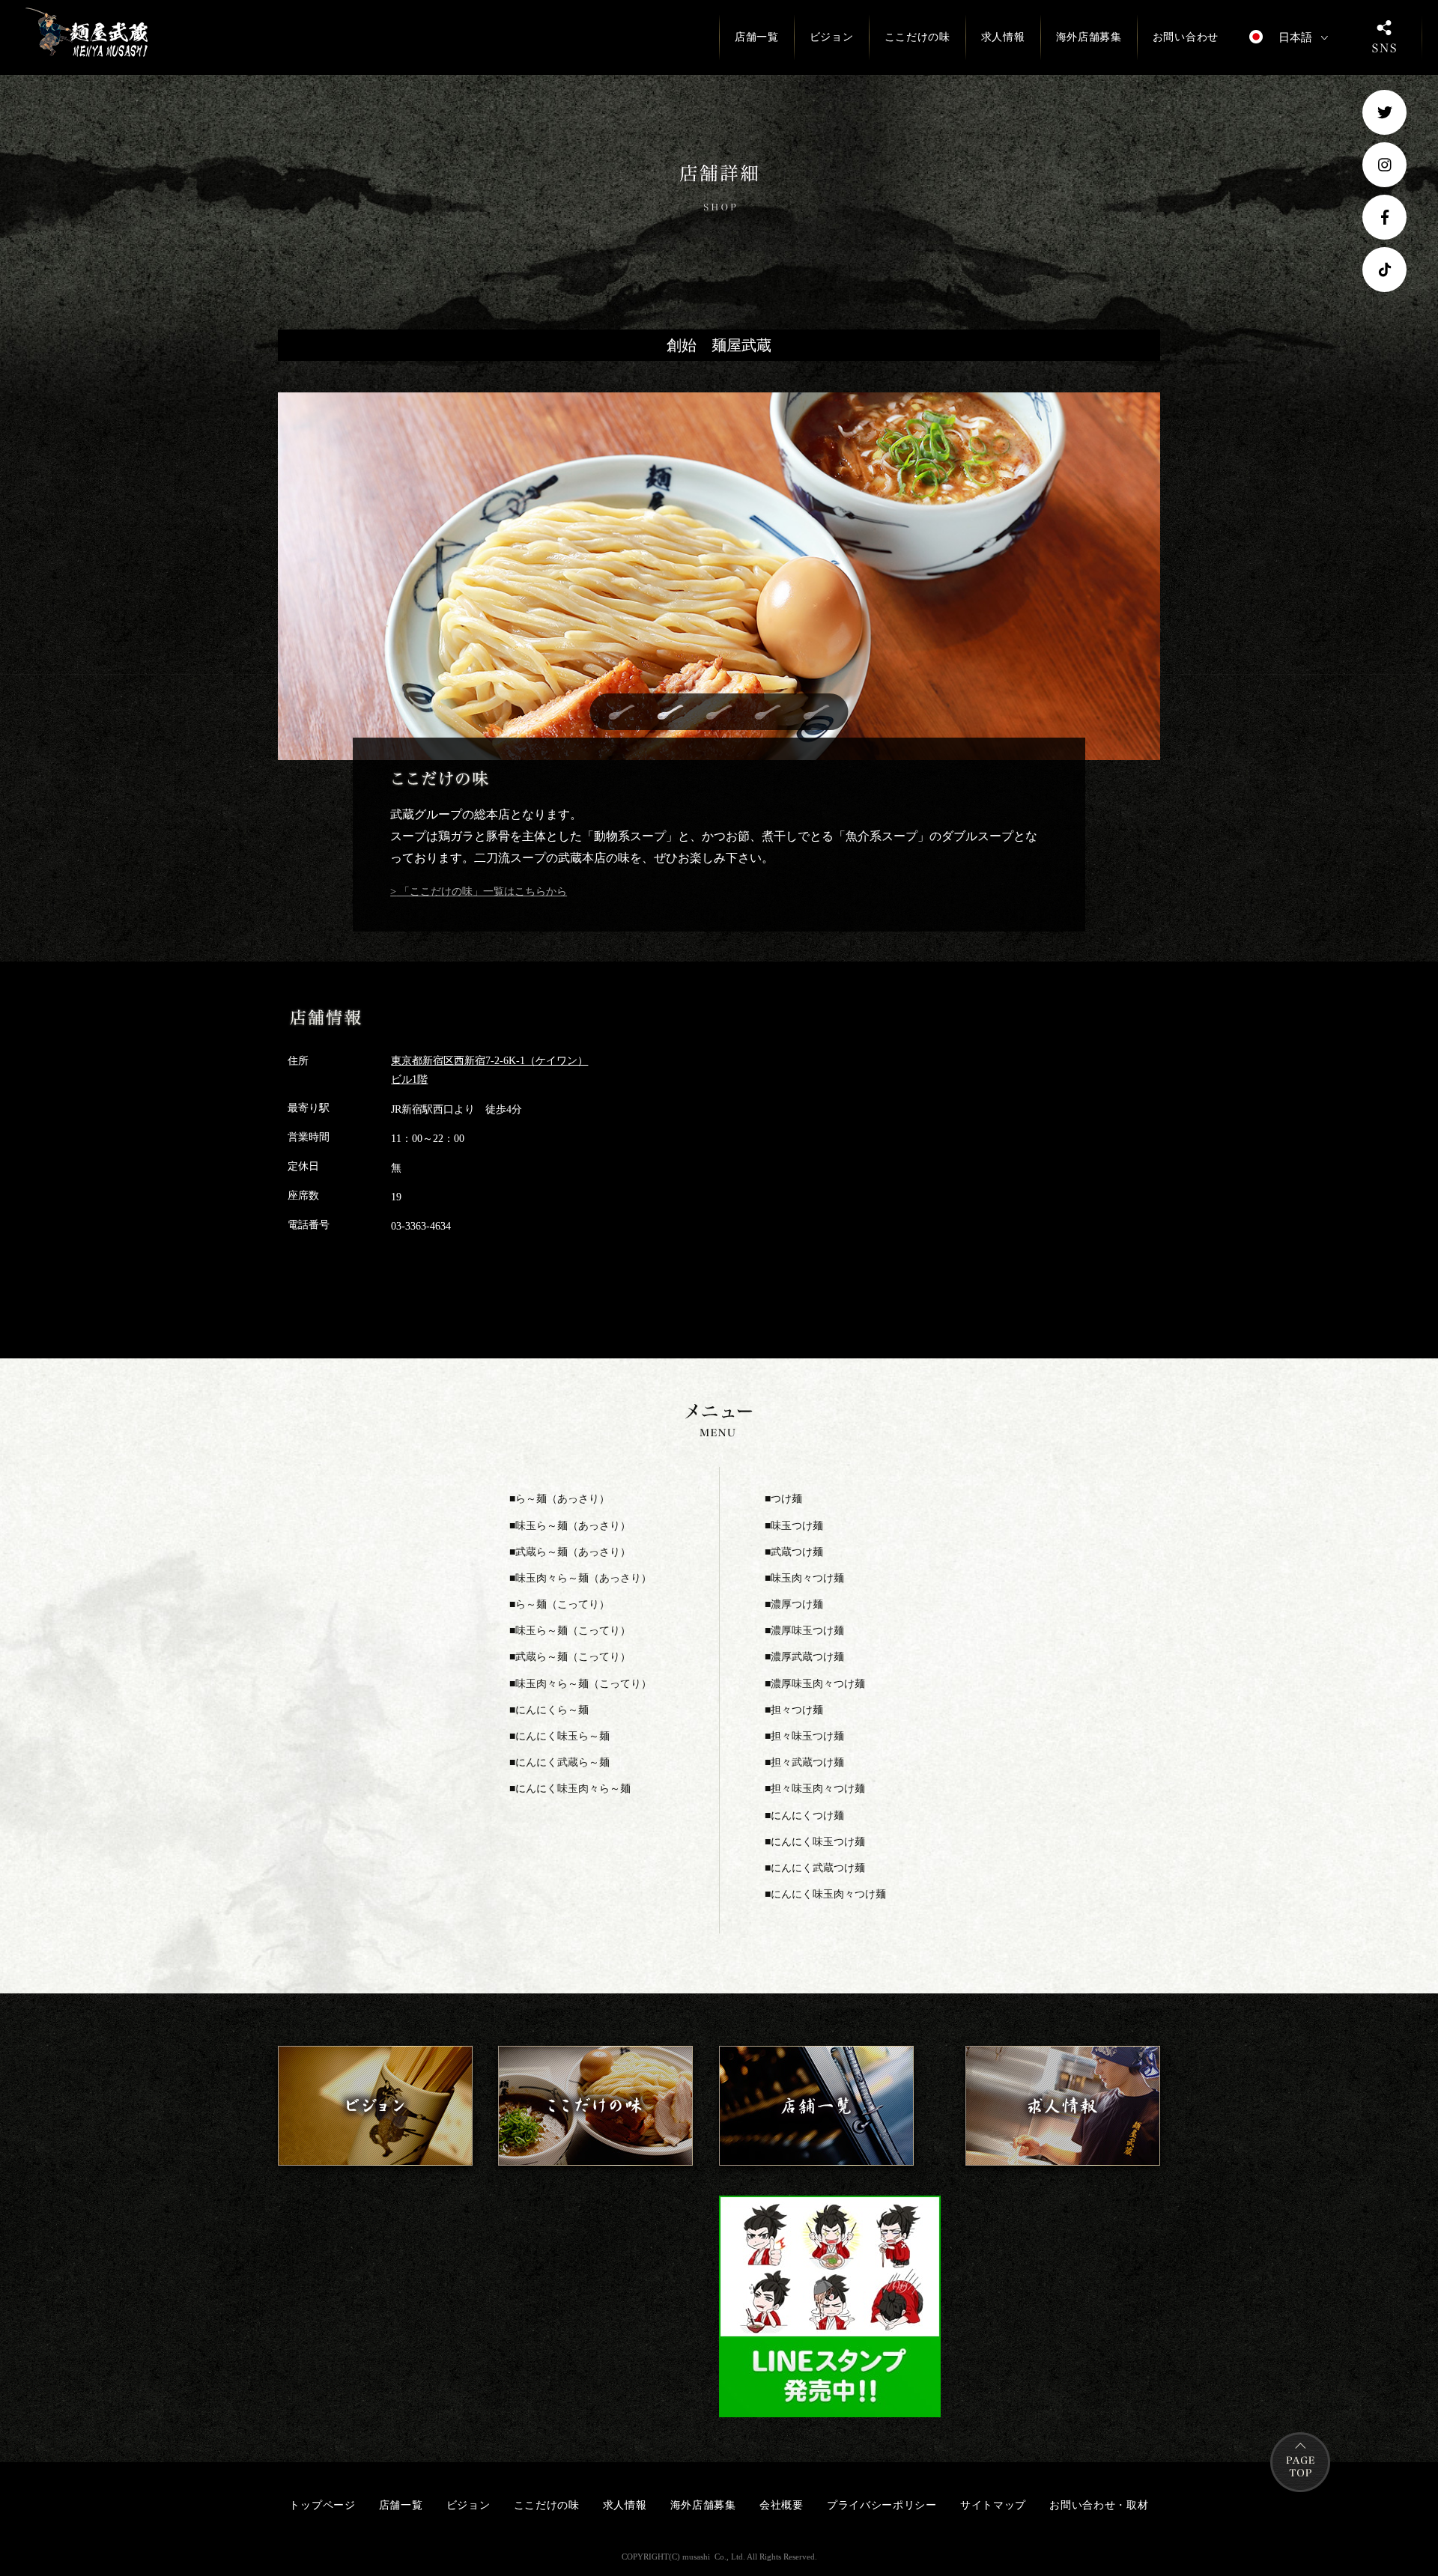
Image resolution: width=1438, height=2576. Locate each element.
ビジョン (832, 37)
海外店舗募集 (1089, 37)
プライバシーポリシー (882, 2505)
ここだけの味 (917, 37)
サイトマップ (993, 2505)
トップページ (322, 2505)
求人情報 (1003, 37)
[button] (622, 712)
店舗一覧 (757, 37)
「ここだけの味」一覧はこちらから (482, 891)
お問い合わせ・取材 (1099, 2505)
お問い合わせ (1186, 37)
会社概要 (782, 2505)
